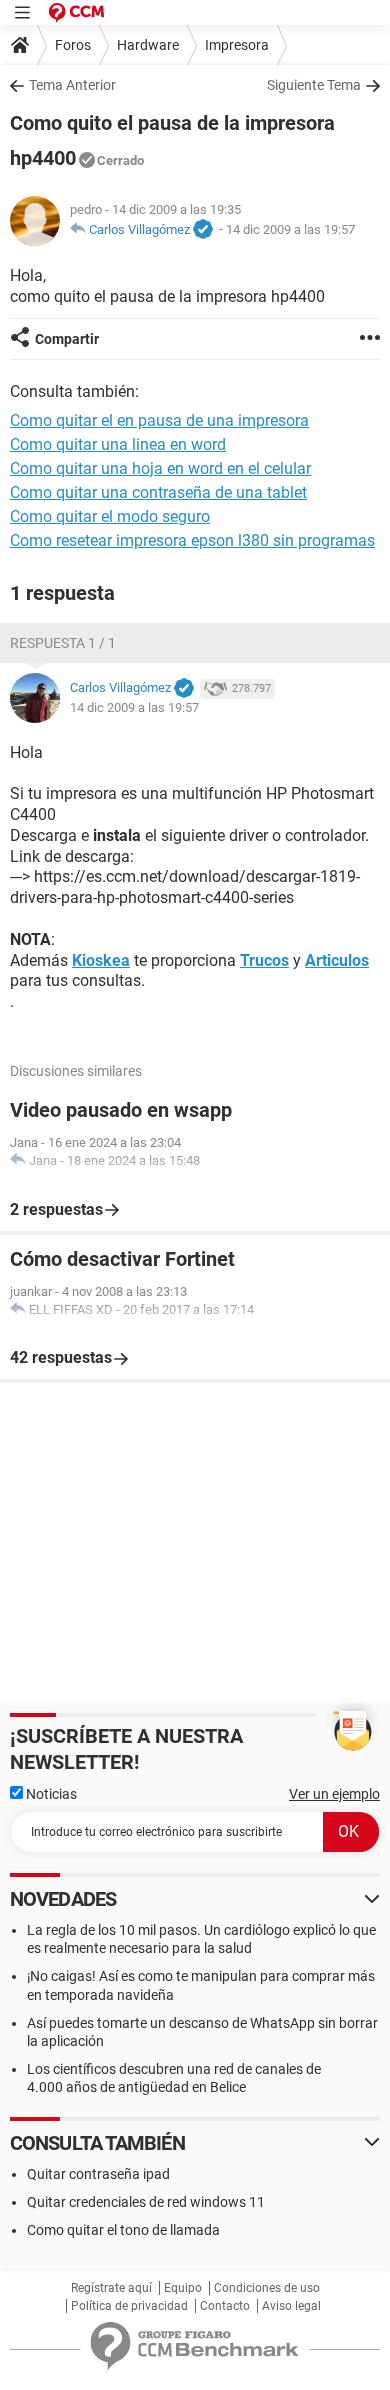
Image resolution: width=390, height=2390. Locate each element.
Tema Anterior (72, 85)
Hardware (148, 45)
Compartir (67, 339)
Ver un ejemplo (334, 1794)
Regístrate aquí (111, 2288)
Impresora (237, 45)
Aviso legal (291, 2306)
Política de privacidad (129, 2306)
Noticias (50, 1794)
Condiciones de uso (267, 2288)
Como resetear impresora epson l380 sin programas (192, 540)
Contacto (225, 2306)
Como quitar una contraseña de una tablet (158, 492)
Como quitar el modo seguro (110, 516)
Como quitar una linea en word (118, 444)
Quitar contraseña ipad (98, 2174)
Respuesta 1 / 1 (63, 643)
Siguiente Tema (314, 85)
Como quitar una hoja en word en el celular (160, 468)
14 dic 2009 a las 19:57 (290, 229)
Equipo (183, 2288)
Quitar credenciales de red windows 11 (146, 2202)
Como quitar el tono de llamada (123, 2230)
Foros (73, 45)
